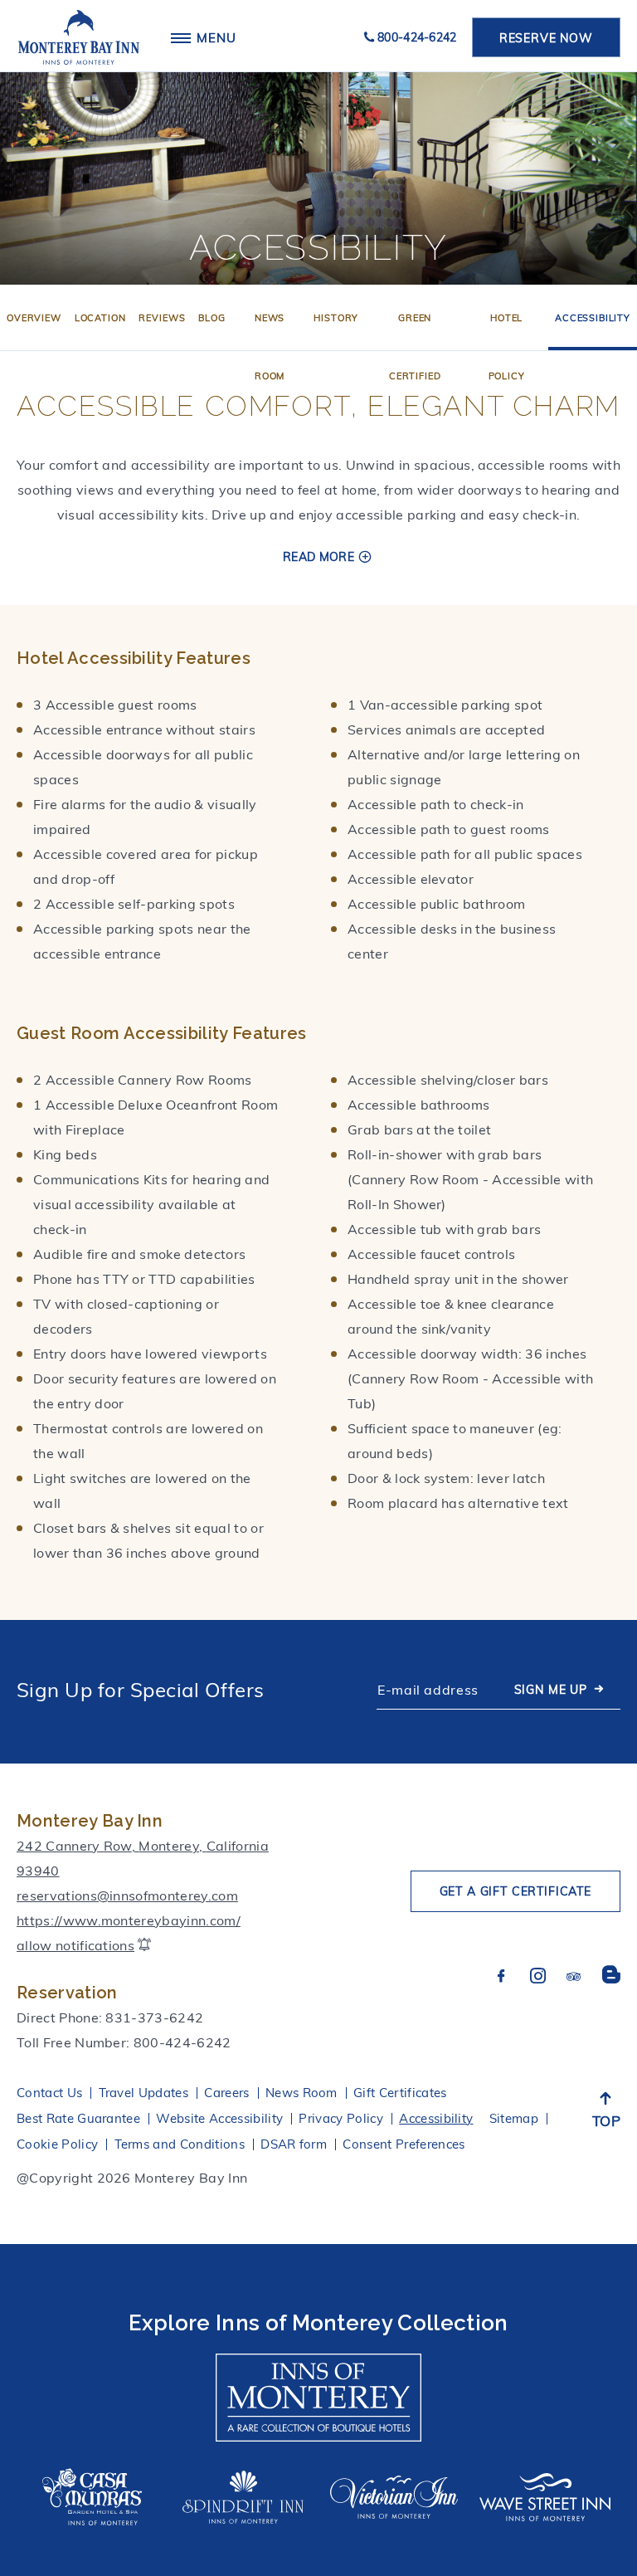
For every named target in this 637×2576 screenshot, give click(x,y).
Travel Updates (143, 2093)
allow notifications (75, 1945)
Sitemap (514, 2118)
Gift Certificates (400, 2093)
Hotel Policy (507, 347)
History (336, 318)
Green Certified (415, 347)
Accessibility (593, 318)
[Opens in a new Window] (318, 2389)
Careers (226, 2093)
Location (100, 318)
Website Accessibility (219, 2118)
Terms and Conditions (180, 2144)
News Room (270, 347)
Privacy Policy (340, 2118)
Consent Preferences (404, 2144)
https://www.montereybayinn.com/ (129, 1920)
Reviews (162, 318)
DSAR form (294, 2144)
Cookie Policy (57, 2144)
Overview (34, 318)
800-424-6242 (417, 37)
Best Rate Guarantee (78, 2118)
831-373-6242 (154, 2017)
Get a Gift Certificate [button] (515, 1891)
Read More (318, 557)
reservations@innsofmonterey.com (127, 1895)
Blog (212, 318)
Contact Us (49, 2093)
